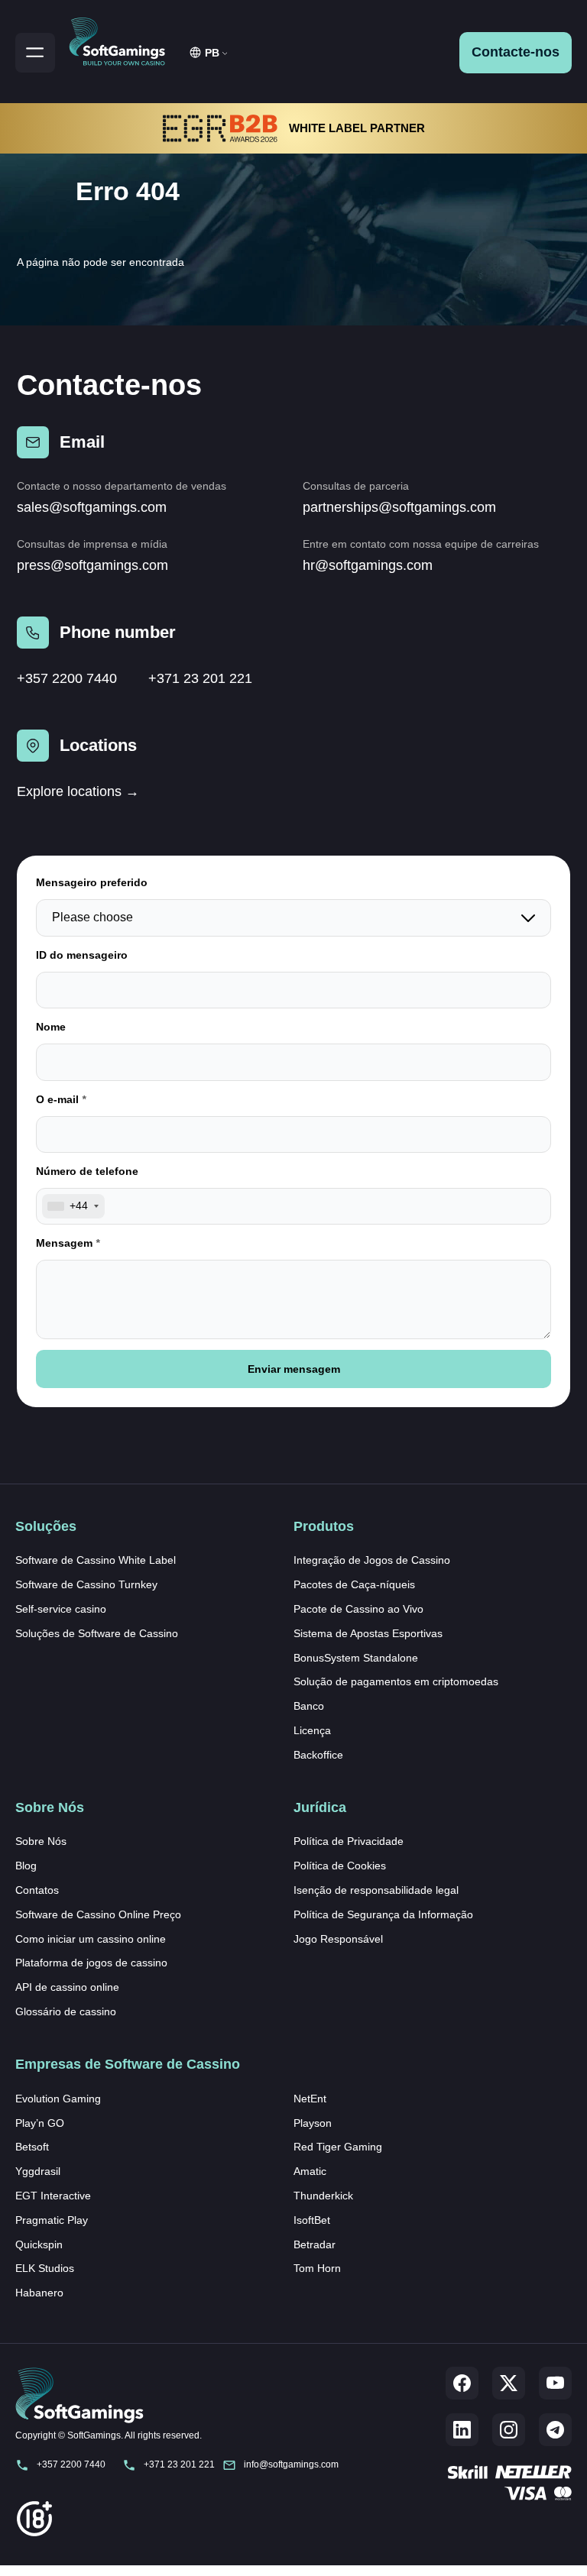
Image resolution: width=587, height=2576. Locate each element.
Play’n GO (40, 2123)
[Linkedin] (462, 2430)
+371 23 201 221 (200, 678)
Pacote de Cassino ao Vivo (358, 1609)
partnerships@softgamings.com (399, 507)
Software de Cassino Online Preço (98, 1914)
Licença (312, 1730)
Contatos (37, 1890)
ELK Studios (45, 2268)
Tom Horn (317, 2268)
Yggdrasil (38, 2171)
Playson (313, 2123)
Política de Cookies (340, 1866)
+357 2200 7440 (67, 678)
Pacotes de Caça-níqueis (354, 1584)
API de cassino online (67, 1987)
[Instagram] (509, 2430)
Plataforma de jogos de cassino (91, 1963)
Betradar (315, 2244)
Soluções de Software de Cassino (97, 1633)
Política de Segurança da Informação (383, 1914)
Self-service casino (61, 1609)
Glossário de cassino (66, 2011)
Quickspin (39, 2244)
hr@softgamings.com (368, 565)
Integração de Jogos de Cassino (372, 1560)
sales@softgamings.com (92, 507)
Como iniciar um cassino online (91, 1939)
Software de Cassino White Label (96, 1560)
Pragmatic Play (52, 2220)
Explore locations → (78, 791)
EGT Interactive (53, 2196)
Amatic (310, 2171)
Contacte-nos (516, 52)
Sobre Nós (41, 1841)
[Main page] (124, 39)
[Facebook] (462, 2383)
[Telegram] (555, 2430)
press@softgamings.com (92, 565)
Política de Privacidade (349, 1841)
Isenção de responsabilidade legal (376, 1890)
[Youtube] (555, 2383)
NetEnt (310, 2099)
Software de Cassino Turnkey (86, 1584)
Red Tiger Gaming (338, 2147)
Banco (309, 1706)
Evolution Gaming (58, 2099)
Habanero (39, 2293)
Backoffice (318, 1755)
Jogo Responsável (338, 1939)
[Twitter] (509, 2383)
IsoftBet (312, 2220)
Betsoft (32, 2147)
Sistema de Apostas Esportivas (368, 1633)
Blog (26, 1866)
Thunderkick (323, 2196)
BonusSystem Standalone (356, 1658)
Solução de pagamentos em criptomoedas (396, 1681)
